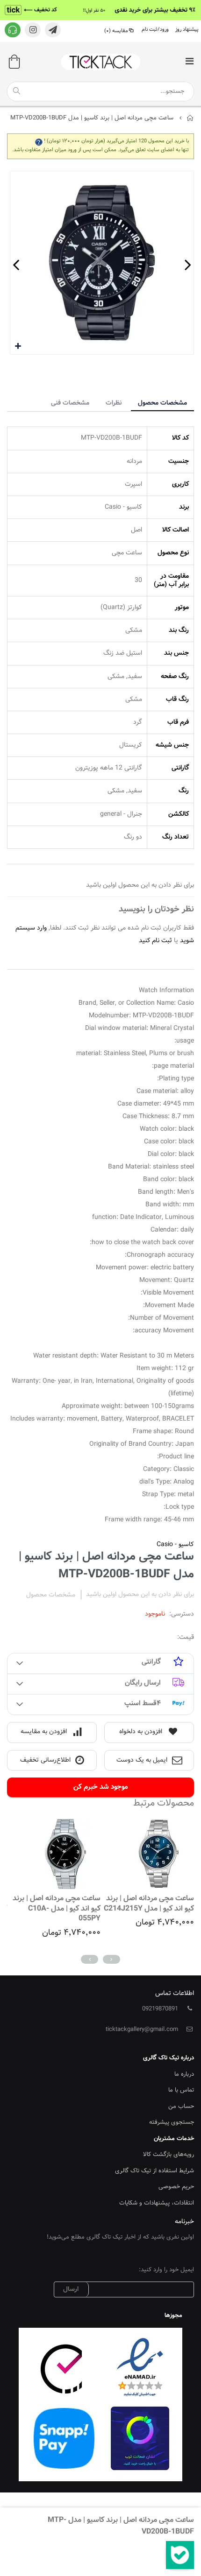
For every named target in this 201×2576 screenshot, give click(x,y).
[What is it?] (39, 141)
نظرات (114, 403)
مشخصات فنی (70, 403)
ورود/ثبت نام (155, 30)
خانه (190, 118)
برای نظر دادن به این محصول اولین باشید (140, 1595)
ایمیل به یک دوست (142, 1760)
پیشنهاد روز (187, 30)
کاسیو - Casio (175, 1545)
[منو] (189, 62)
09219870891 (160, 2009)
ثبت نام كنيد (155, 941)
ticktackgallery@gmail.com (142, 2030)
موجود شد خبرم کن (101, 1787)
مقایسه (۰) (116, 31)
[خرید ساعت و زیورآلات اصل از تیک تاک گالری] (100, 62)
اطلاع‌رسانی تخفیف (45, 1760)
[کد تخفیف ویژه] (100, 10)
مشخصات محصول (162, 403)
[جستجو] (16, 91)
